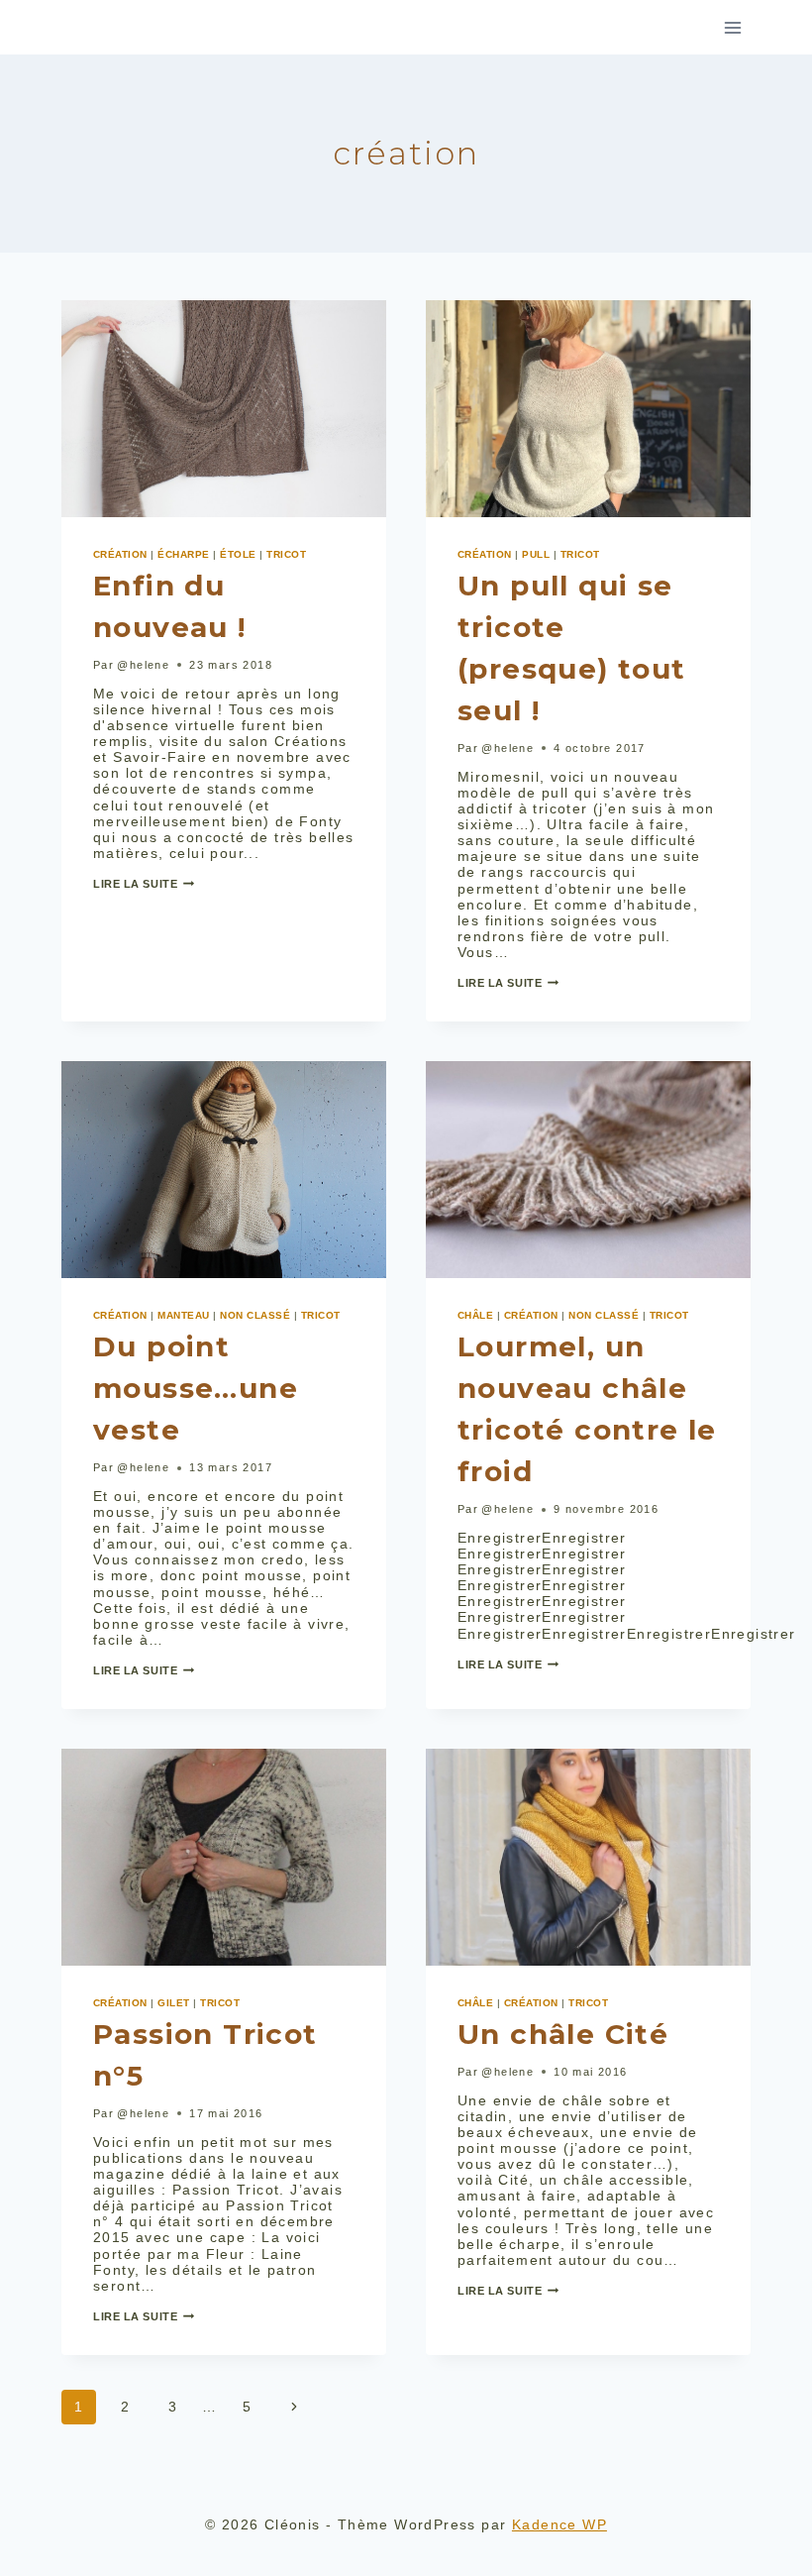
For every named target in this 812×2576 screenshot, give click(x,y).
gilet (173, 2003)
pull (536, 554)
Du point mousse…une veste (196, 1388)
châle (475, 1315)
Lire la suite (144, 884)
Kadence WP (559, 2524)
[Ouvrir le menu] (732, 27)
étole (238, 554)
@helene (143, 665)
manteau (183, 1315)
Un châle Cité (563, 2034)
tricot (286, 554)
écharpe (183, 554)
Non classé (255, 1315)
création (120, 554)
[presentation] (224, 409)
